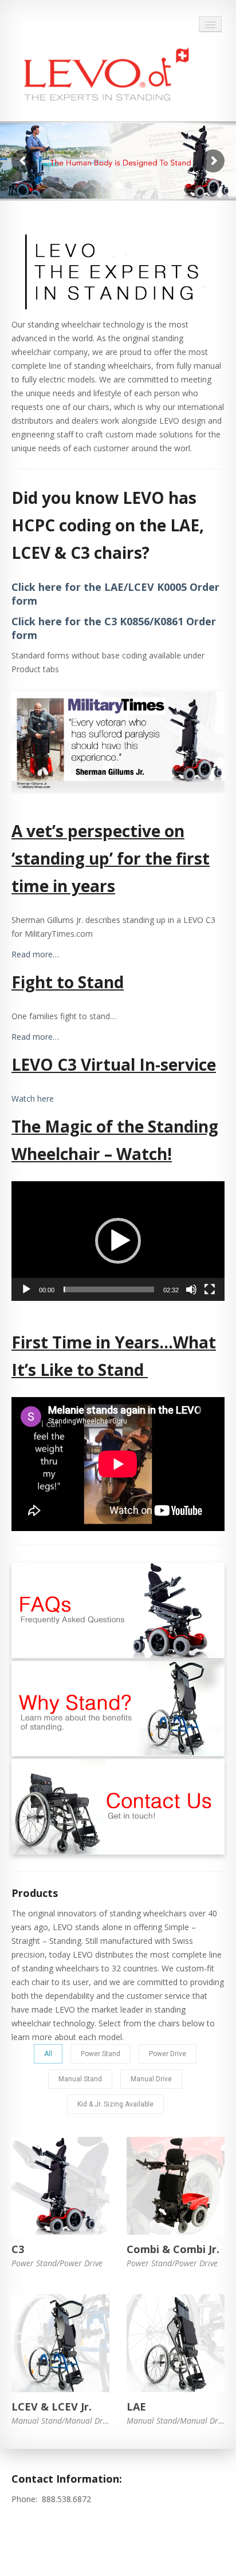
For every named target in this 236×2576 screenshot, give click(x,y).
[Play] (26, 1289)
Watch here (33, 1098)
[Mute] (191, 1289)
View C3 (61, 2186)
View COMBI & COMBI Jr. (176, 2186)
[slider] (109, 1289)
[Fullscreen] (210, 1289)
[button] (118, 1241)
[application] (118, 1241)
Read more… (35, 954)
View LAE (176, 2343)
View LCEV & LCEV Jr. (60, 2343)
